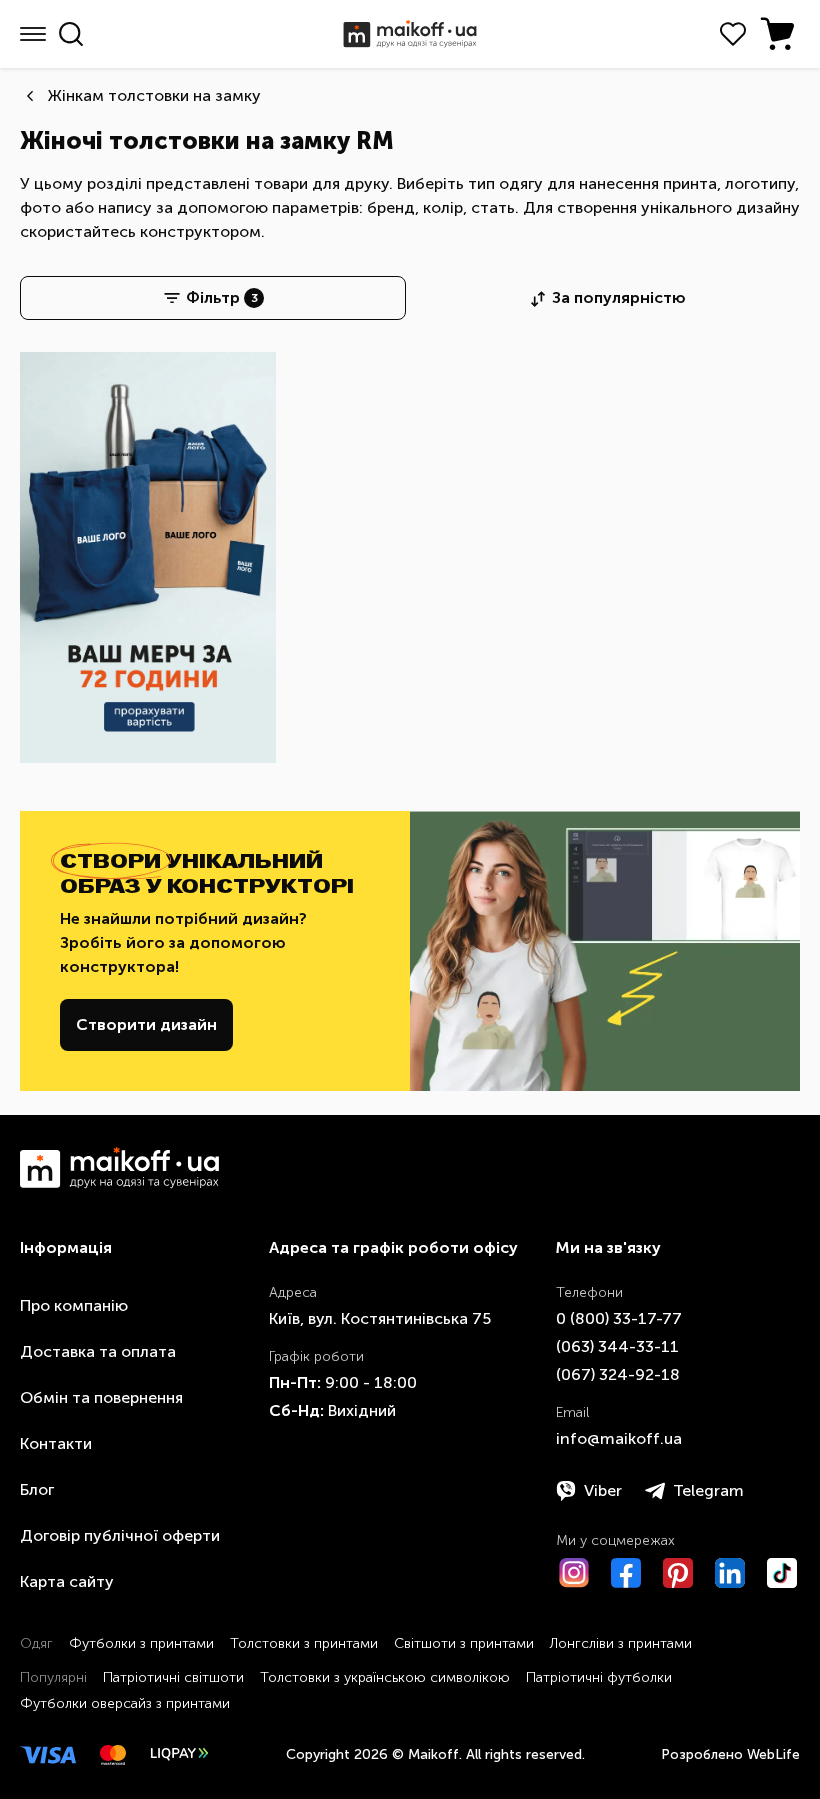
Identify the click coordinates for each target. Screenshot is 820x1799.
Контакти (56, 1443)
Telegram (708, 1490)
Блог (37, 1489)
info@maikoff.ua (619, 1438)
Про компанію (74, 1305)
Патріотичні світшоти (173, 1677)
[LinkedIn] (730, 1573)
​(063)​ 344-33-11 (617, 1346)
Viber (603, 1490)
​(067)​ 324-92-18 (618, 1374)
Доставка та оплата (98, 1351)
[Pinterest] (678, 1573)
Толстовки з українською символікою (385, 1677)
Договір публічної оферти (120, 1535)
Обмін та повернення (101, 1397)
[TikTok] (782, 1573)
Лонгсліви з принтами (621, 1643)
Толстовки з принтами (304, 1643)
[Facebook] (626, 1573)
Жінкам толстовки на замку (154, 95)
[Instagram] (574, 1573)
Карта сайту (67, 1581)
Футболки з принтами (141, 1643)
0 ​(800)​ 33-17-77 (619, 1318)
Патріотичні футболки (599, 1677)
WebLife (773, 1754)
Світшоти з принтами (464, 1643)
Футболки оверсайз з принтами (125, 1703)
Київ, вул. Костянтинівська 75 (380, 1318)
